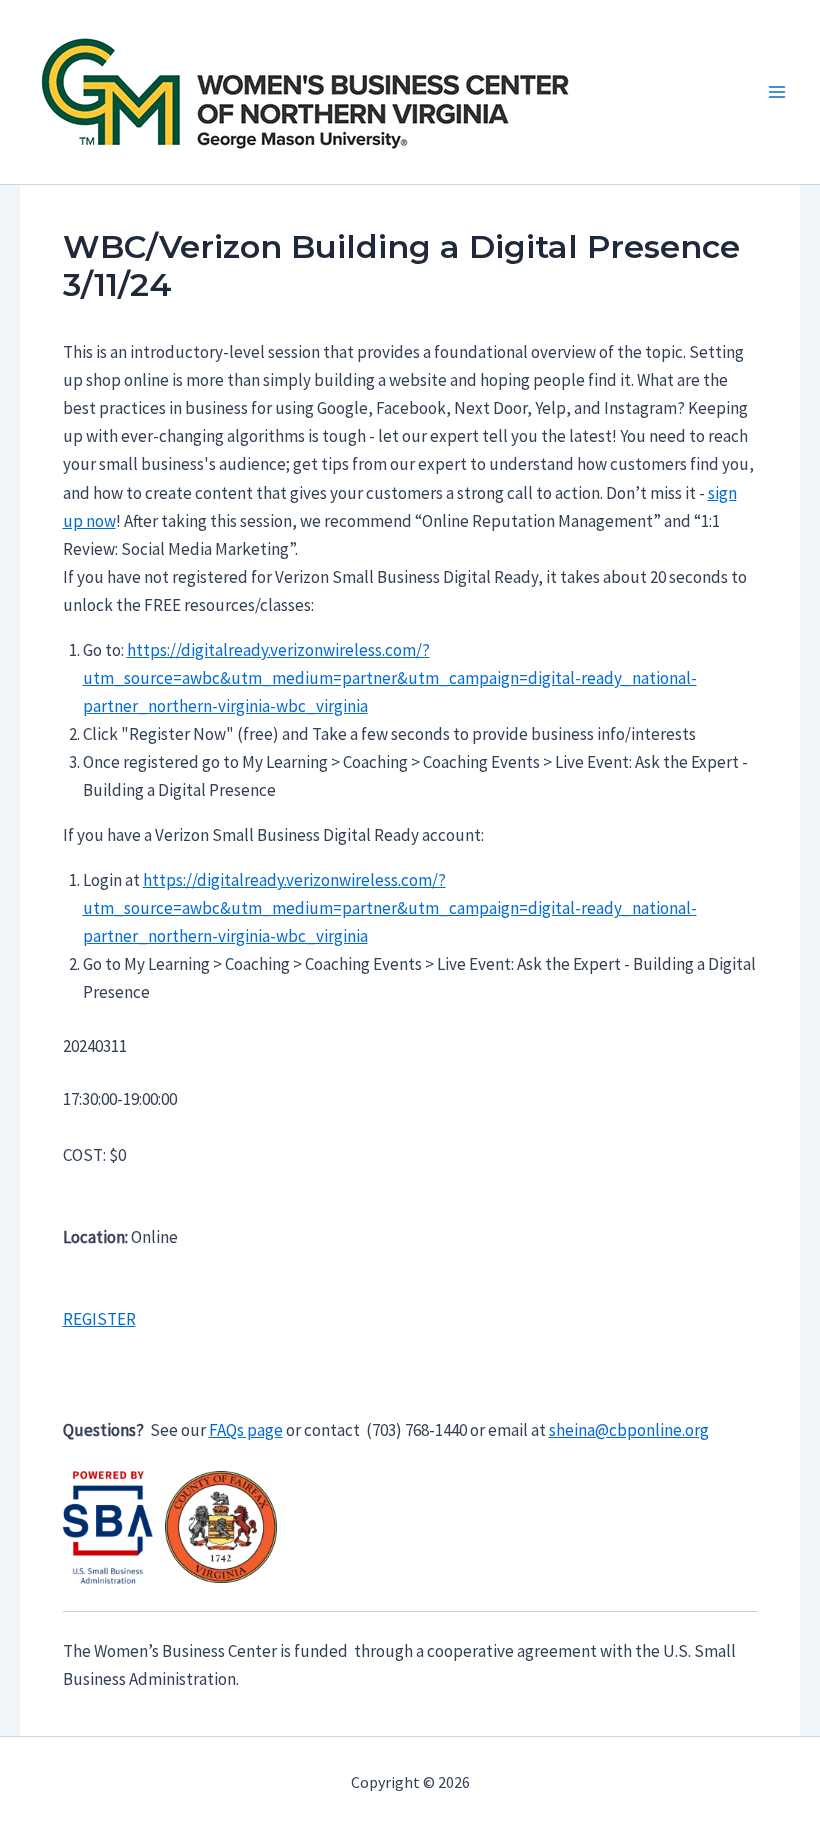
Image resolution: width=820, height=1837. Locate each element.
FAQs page (246, 1430)
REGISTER (99, 1319)
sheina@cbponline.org (629, 1430)
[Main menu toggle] (778, 92)
